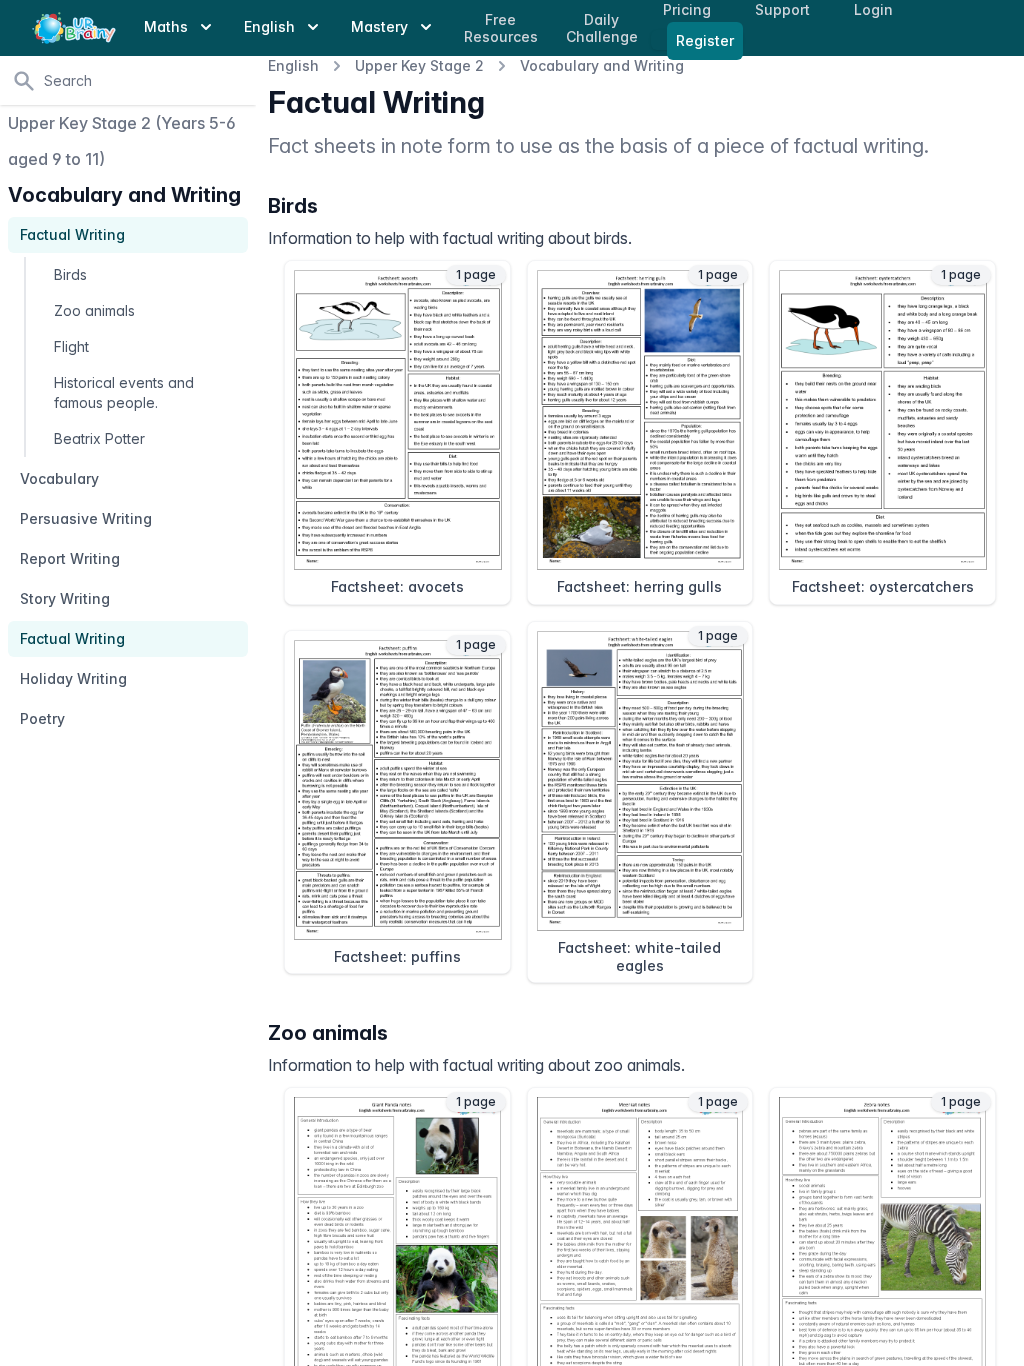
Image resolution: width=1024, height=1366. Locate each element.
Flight (71, 346)
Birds (70, 274)
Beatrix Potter (99, 438)
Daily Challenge (602, 28)
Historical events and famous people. (124, 392)
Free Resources (501, 28)
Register (705, 40)
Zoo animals (94, 310)
